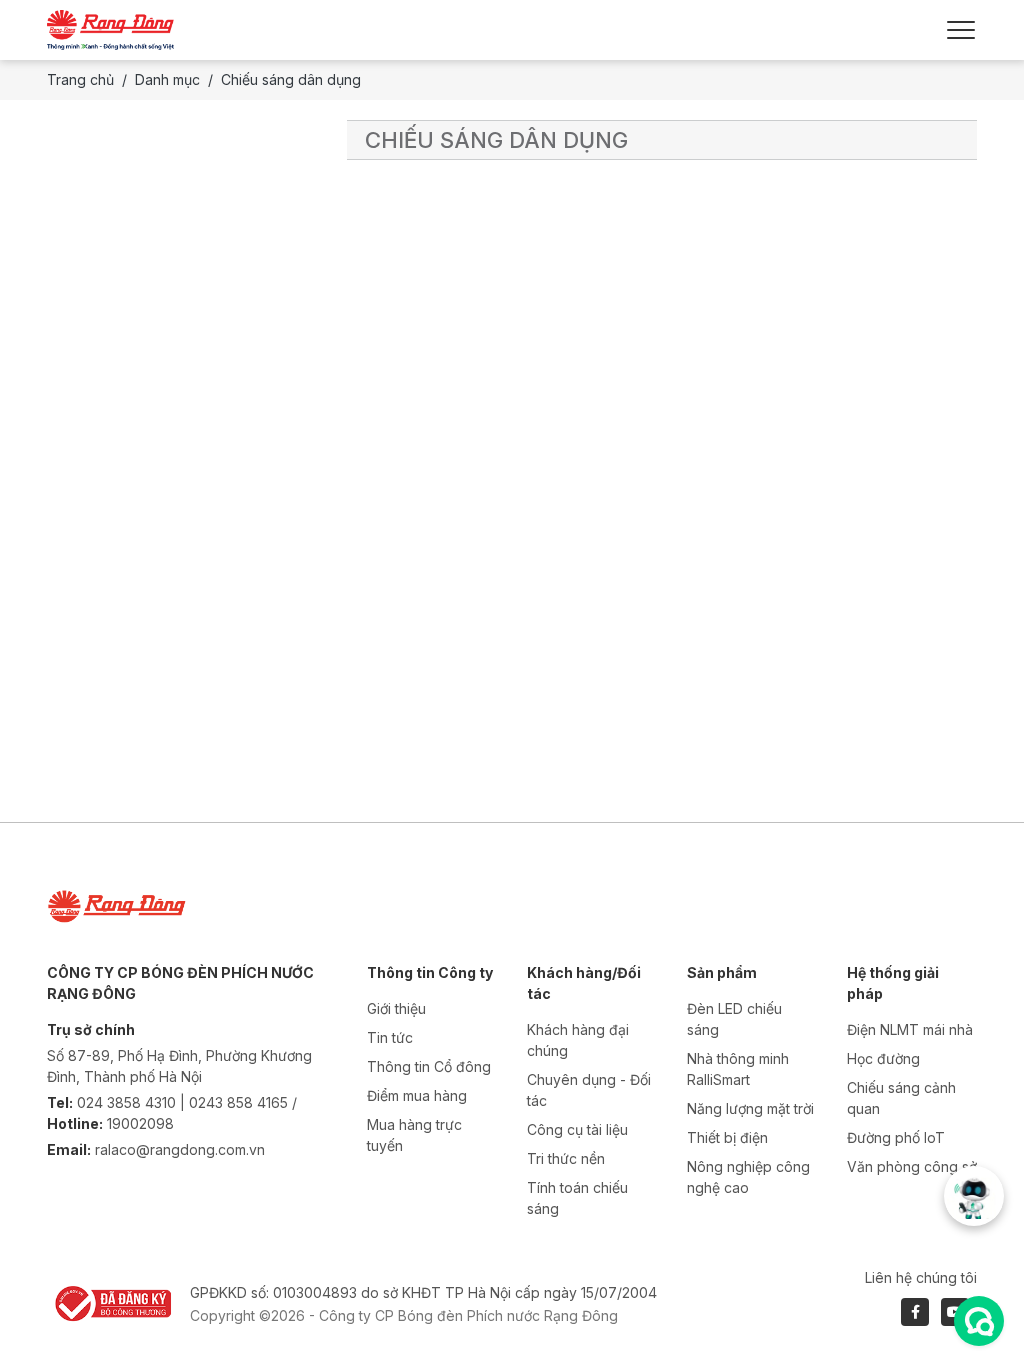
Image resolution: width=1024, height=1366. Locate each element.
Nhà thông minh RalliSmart (738, 1069)
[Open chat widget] (979, 1321)
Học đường (883, 1058)
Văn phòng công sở (912, 1166)
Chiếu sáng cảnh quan (901, 1098)
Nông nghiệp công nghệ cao (748, 1177)
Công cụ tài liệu (577, 1129)
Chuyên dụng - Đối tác (589, 1090)
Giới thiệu (396, 1008)
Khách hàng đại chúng (578, 1040)
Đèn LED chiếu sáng (734, 1019)
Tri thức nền (566, 1158)
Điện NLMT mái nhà (910, 1029)
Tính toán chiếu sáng (577, 1198)
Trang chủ (80, 79)
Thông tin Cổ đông (429, 1066)
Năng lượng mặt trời (750, 1108)
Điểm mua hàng (417, 1095)
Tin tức (390, 1037)
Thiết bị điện (727, 1137)
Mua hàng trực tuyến (414, 1135)
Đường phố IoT (896, 1137)
